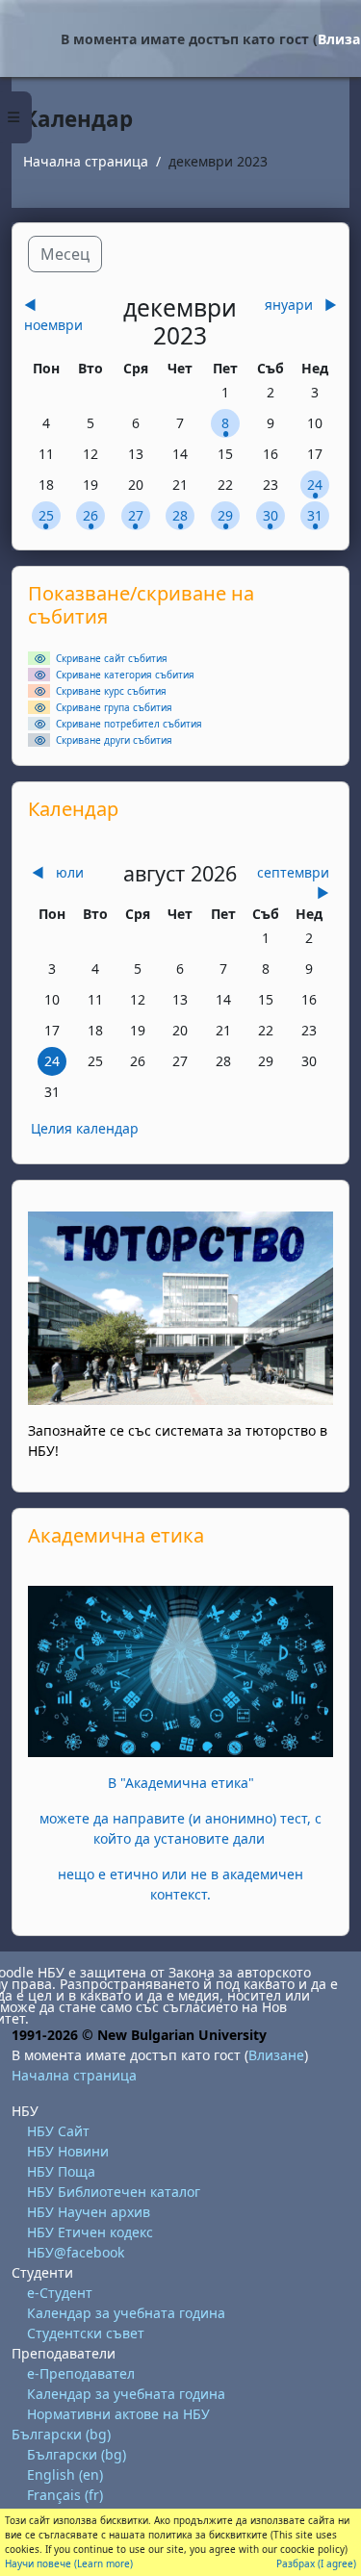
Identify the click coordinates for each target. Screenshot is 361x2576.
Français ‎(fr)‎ (65, 2495)
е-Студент (60, 2293)
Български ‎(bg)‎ (61, 2434)
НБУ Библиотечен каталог (114, 2192)
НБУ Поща (61, 2171)
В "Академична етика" (181, 1783)
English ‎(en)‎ (65, 2474)
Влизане (276, 2055)
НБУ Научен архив (89, 2212)
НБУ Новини (68, 2151)
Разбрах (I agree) (316, 2563)
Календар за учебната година (126, 2313)
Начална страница (86, 161)
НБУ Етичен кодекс (90, 2232)
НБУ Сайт (58, 2131)
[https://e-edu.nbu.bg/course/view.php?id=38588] (180, 1670)
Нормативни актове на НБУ (118, 2414)
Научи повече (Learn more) (69, 2563)
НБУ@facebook (76, 2252)
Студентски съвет (86, 2333)
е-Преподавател (81, 2373)
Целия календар (85, 1128)
